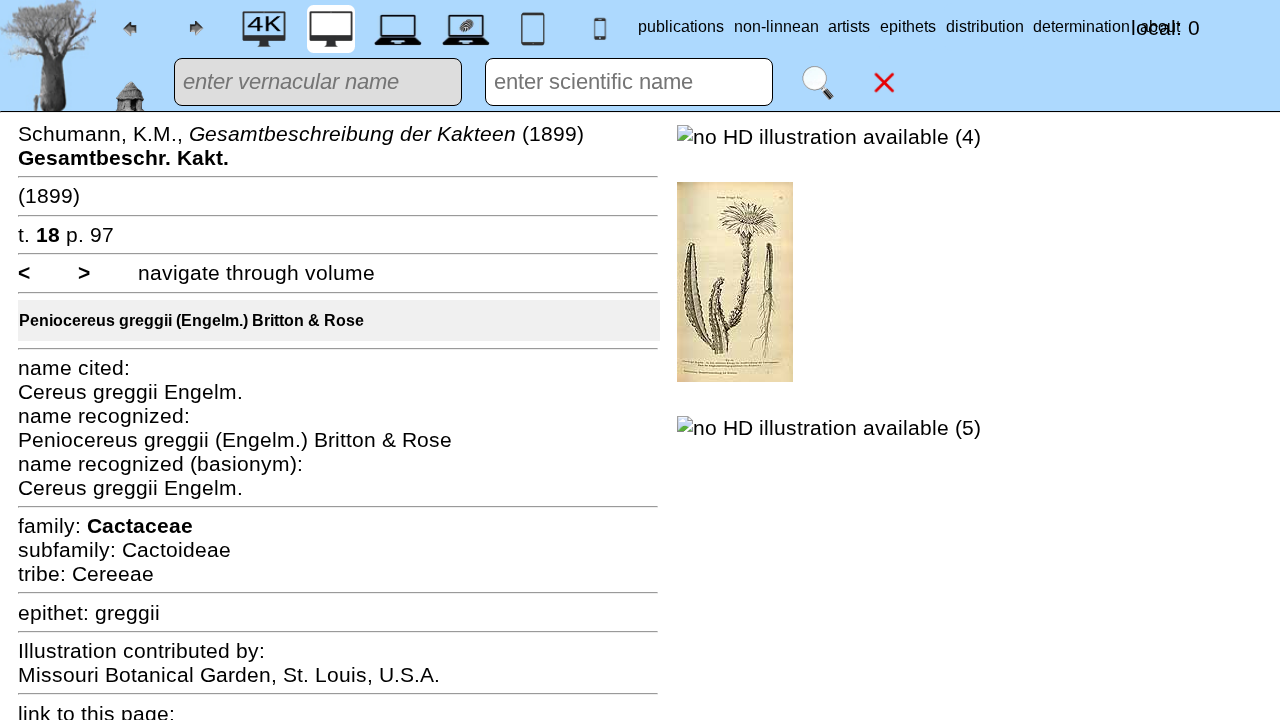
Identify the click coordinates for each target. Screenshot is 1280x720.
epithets (908, 26)
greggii (127, 612)
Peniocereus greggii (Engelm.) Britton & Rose (191, 320)
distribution (985, 26)
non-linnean (776, 26)
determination (1081, 26)
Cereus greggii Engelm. (130, 391)
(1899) (49, 195)
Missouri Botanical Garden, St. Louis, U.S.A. (229, 674)
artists (849, 26)
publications (681, 26)
